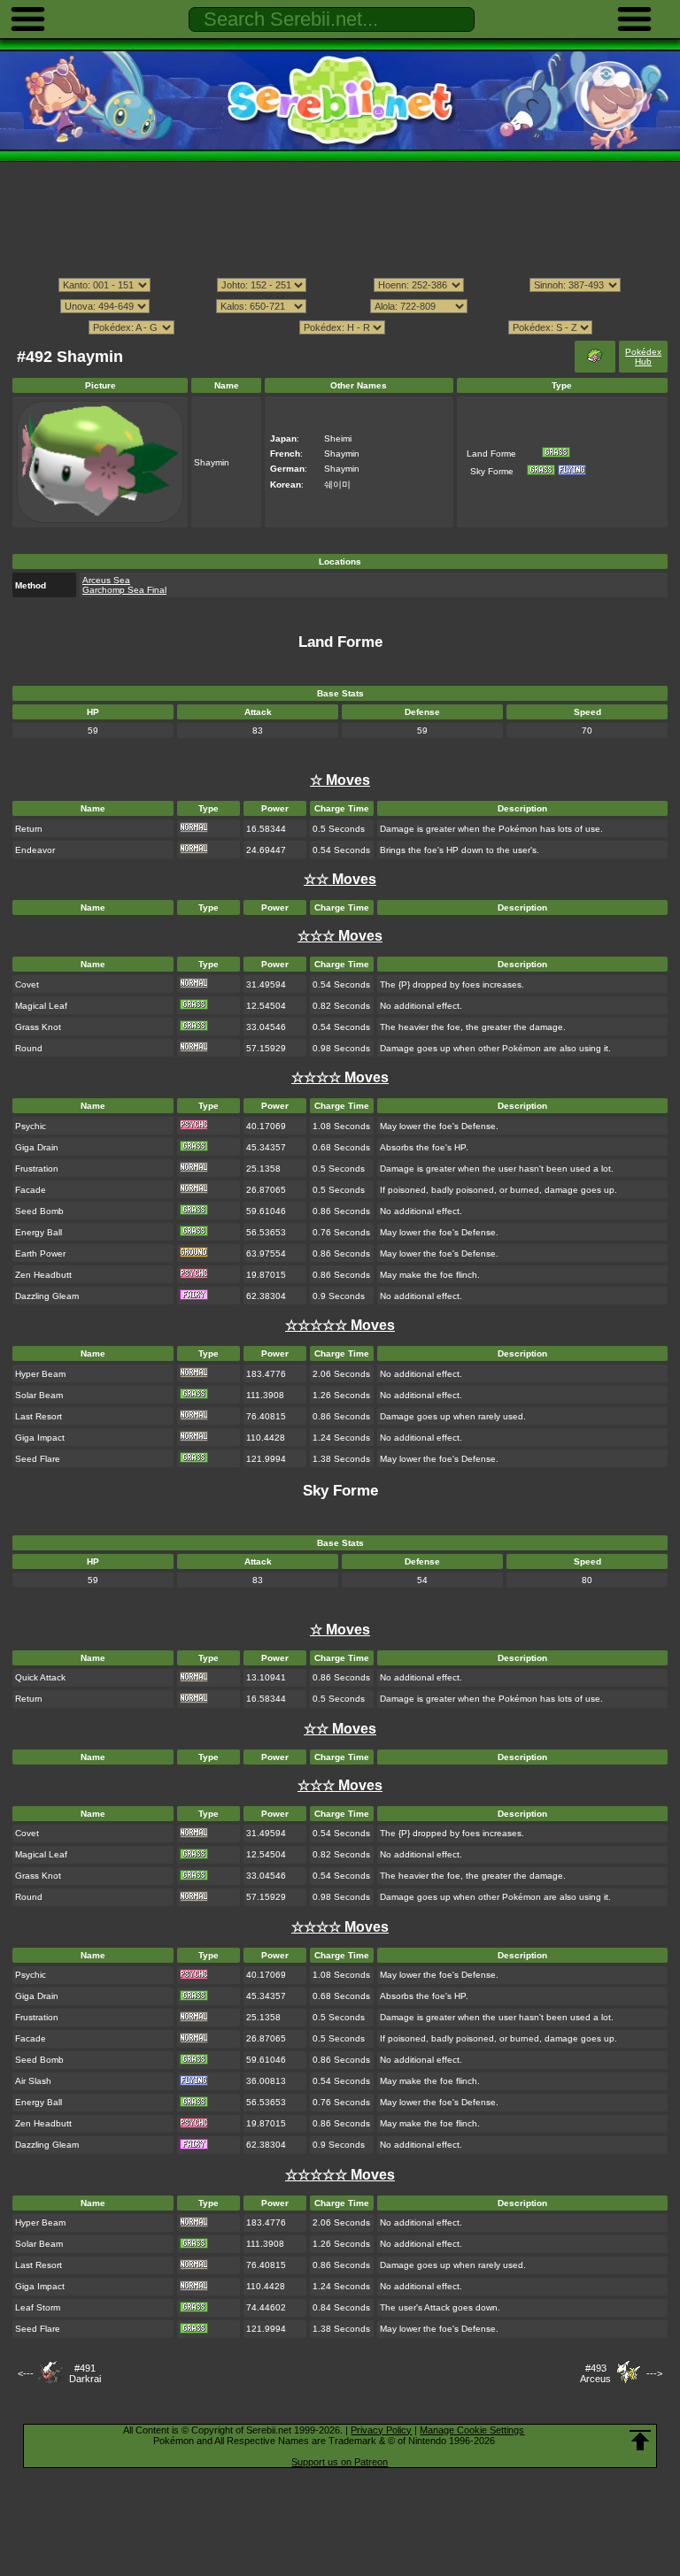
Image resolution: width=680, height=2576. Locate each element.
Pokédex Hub (643, 357)
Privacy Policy (381, 2430)
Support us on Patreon (340, 2462)
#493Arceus (595, 2373)
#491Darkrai (85, 2373)
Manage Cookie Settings (472, 2430)
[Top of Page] (640, 2441)
